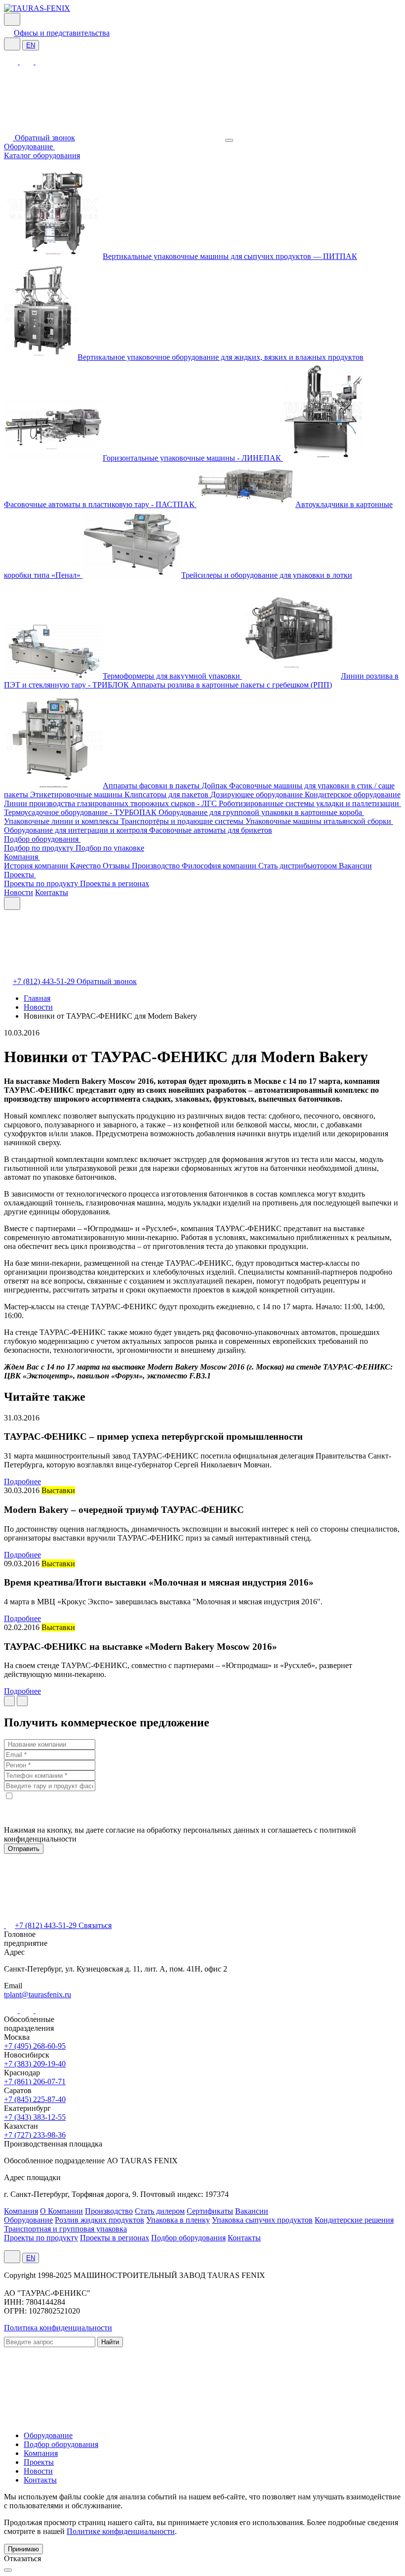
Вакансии (355, 866)
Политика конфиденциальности (58, 2328)
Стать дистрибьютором (299, 866)
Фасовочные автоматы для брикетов (211, 830)
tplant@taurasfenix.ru (38, 1995)
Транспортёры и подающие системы (183, 821)
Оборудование (29, 147)
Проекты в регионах (115, 883)
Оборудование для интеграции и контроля (77, 830)
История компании (37, 866)
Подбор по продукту (40, 848)
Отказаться (22, 2558)
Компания (22, 857)
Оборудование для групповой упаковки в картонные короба (261, 812)
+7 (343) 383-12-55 (35, 2117)
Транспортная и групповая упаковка (65, 2229)
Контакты (52, 892)
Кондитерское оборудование (353, 794)
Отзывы (117, 866)
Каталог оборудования (42, 155)
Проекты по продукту (42, 883)
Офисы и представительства (62, 33)
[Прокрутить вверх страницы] (8, 2570)
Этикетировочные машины (77, 794)
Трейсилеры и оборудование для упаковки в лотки (267, 575)
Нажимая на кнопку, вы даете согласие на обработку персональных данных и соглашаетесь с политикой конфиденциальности (180, 1834)
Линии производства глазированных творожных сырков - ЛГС (111, 803)
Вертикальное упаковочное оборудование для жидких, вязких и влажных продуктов (221, 357)
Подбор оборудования (42, 839)
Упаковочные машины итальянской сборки (319, 821)
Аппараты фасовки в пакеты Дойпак (166, 786)
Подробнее (22, 1481)
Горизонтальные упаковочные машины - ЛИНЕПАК (193, 458)
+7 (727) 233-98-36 (35, 2135)
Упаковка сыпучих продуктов (262, 2220)
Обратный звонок (45, 138)
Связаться (95, 1925)
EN (31, 45)
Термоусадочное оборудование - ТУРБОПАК (81, 812)
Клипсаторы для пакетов (167, 794)
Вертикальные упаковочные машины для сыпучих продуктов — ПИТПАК (230, 256)
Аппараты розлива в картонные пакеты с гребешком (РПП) (231, 685)
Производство (157, 866)
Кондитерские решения (354, 2220)
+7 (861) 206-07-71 (35, 2082)
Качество (86, 866)
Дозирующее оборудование (258, 794)
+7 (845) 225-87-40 (35, 2099)
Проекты (20, 875)
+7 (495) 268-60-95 (35, 2046)
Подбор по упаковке (110, 848)
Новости (19, 892)
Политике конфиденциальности (121, 2531)
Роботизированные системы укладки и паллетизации (310, 803)
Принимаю (23, 2549)
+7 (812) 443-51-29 (45, 981)
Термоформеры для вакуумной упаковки (172, 676)
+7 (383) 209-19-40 (35, 2064)
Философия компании (220, 866)
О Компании (61, 2211)
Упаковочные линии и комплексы (62, 821)
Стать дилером (160, 2211)
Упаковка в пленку (178, 2220)
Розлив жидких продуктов (100, 2220)
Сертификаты (210, 2211)
